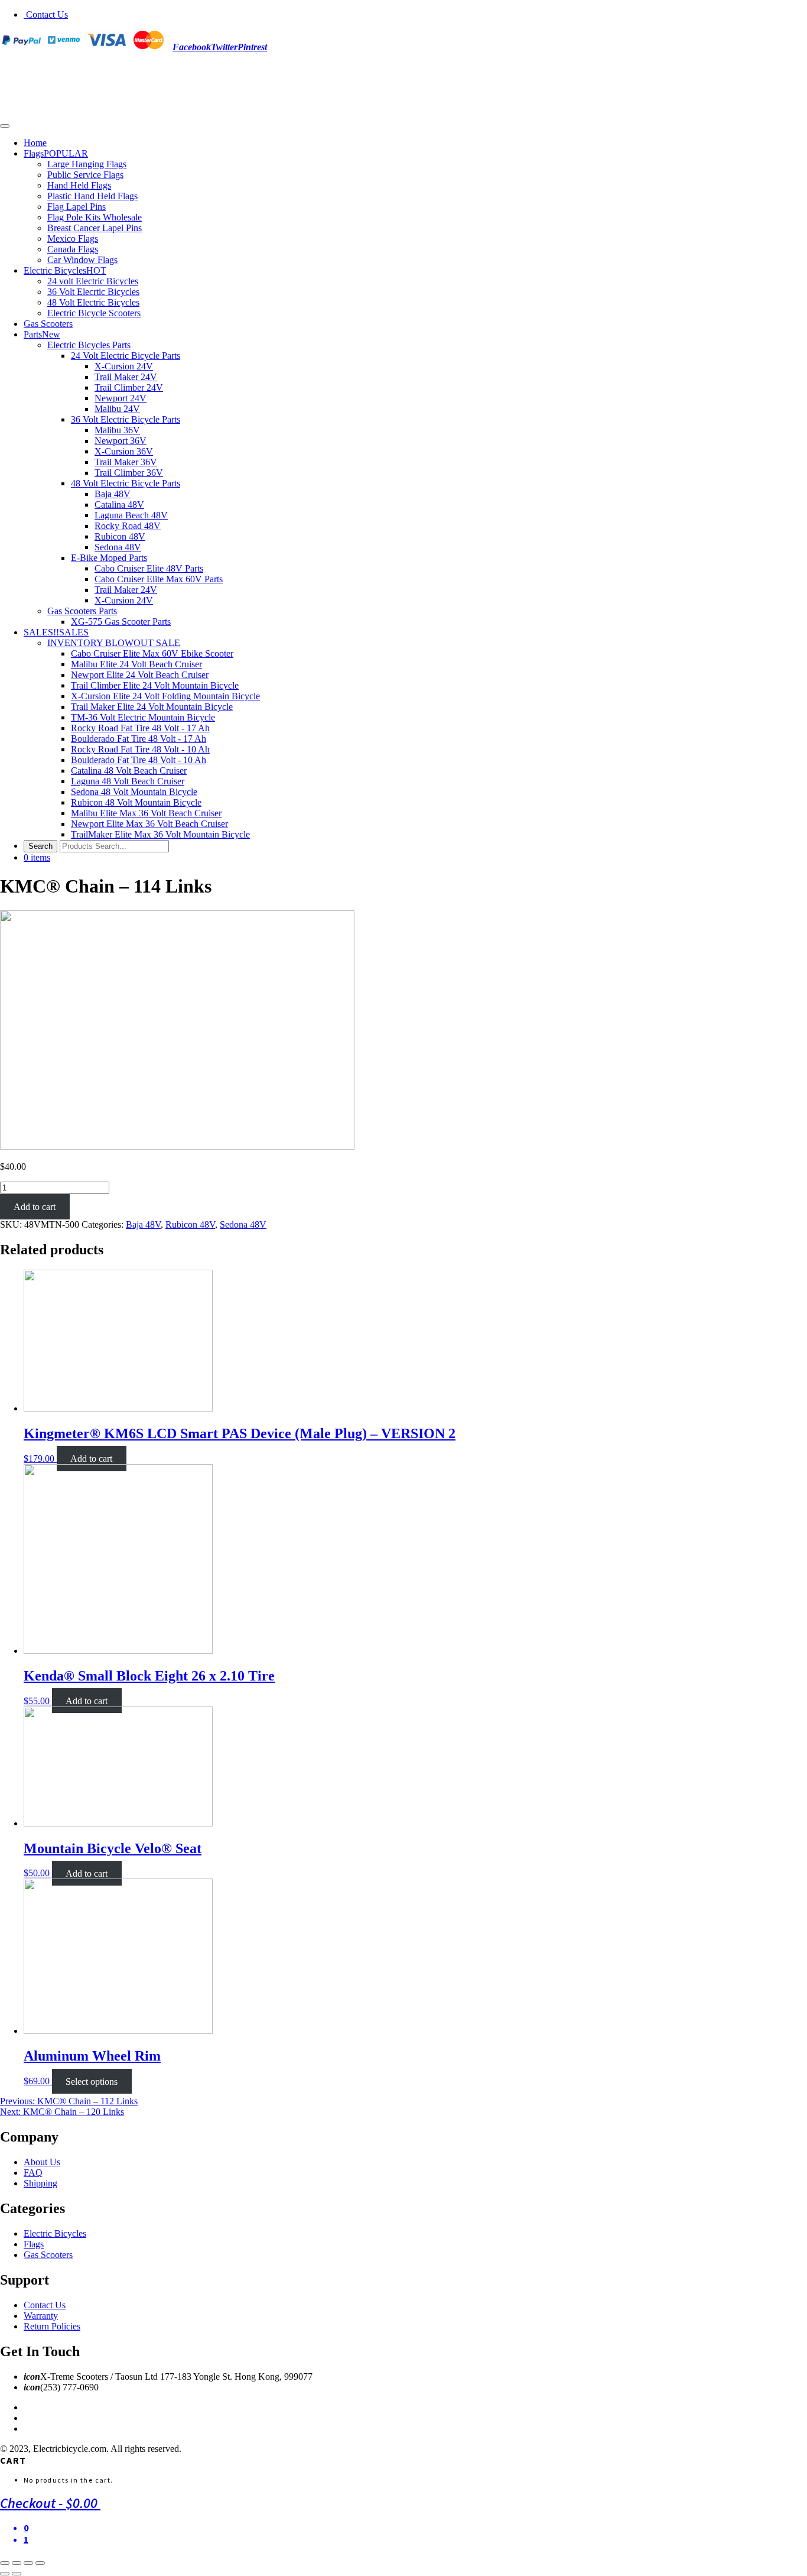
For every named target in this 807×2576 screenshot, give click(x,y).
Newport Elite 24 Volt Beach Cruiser (140, 675)
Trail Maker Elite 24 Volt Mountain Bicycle (152, 707)
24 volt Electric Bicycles (93, 281)
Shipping (40, 2183)
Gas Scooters (48, 324)
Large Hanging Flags (87, 164)
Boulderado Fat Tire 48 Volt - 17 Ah (139, 739)
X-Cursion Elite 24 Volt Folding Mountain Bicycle (165, 696)
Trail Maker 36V (126, 462)
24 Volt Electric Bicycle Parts (126, 356)
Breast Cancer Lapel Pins (95, 228)
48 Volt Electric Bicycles (93, 302)
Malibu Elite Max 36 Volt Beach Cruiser (146, 813)
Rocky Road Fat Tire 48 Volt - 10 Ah (140, 749)
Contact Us (46, 14)
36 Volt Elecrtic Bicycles (93, 292)
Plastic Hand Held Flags (92, 196)
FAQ (33, 2173)
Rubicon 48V (120, 536)
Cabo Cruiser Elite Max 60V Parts (159, 579)
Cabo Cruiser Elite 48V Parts (149, 568)
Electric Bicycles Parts (89, 345)
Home (35, 143)
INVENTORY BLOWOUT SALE (114, 643)
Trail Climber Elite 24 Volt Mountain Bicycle (155, 685)
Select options (92, 2081)
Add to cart (35, 1207)
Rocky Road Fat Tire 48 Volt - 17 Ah (140, 728)
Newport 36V (121, 441)
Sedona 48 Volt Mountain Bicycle (134, 792)
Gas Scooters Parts (82, 611)
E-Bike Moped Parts (109, 558)
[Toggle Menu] (5, 126)
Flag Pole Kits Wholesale (95, 217)
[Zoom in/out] (40, 2563)
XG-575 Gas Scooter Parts (121, 622)
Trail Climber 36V (129, 473)
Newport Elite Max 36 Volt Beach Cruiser (149, 824)
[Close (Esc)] (5, 2563)
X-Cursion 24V (124, 366)
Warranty (41, 2316)
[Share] (17, 2563)
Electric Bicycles (65, 270)
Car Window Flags (82, 260)
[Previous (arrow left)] (5, 2574)
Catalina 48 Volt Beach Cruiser (129, 770)
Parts (42, 334)
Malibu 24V (117, 409)
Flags (56, 153)
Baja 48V (113, 494)
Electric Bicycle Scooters (94, 313)
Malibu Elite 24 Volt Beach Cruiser (136, 664)
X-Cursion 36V (124, 451)
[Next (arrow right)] (17, 2574)
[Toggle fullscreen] (28, 2563)
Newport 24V (121, 398)
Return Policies (52, 2326)
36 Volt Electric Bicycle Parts (126, 419)
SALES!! (56, 632)
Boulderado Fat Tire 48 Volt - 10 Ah (139, 760)
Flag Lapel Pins (77, 207)
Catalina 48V (119, 505)
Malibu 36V (117, 430)
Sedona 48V (118, 547)
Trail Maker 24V (126, 377)
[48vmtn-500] (177, 1146)
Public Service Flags (85, 175)
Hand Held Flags (79, 185)
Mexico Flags (73, 239)
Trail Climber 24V (129, 387)
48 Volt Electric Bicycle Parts (126, 483)
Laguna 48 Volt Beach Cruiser (128, 781)
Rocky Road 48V (128, 526)
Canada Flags (73, 249)
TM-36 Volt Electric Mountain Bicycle (143, 717)
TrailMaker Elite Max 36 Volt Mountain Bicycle (160, 834)
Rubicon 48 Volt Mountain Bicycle (136, 802)
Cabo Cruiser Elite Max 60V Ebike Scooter (152, 653)
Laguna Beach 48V (131, 515)
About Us (42, 2162)
